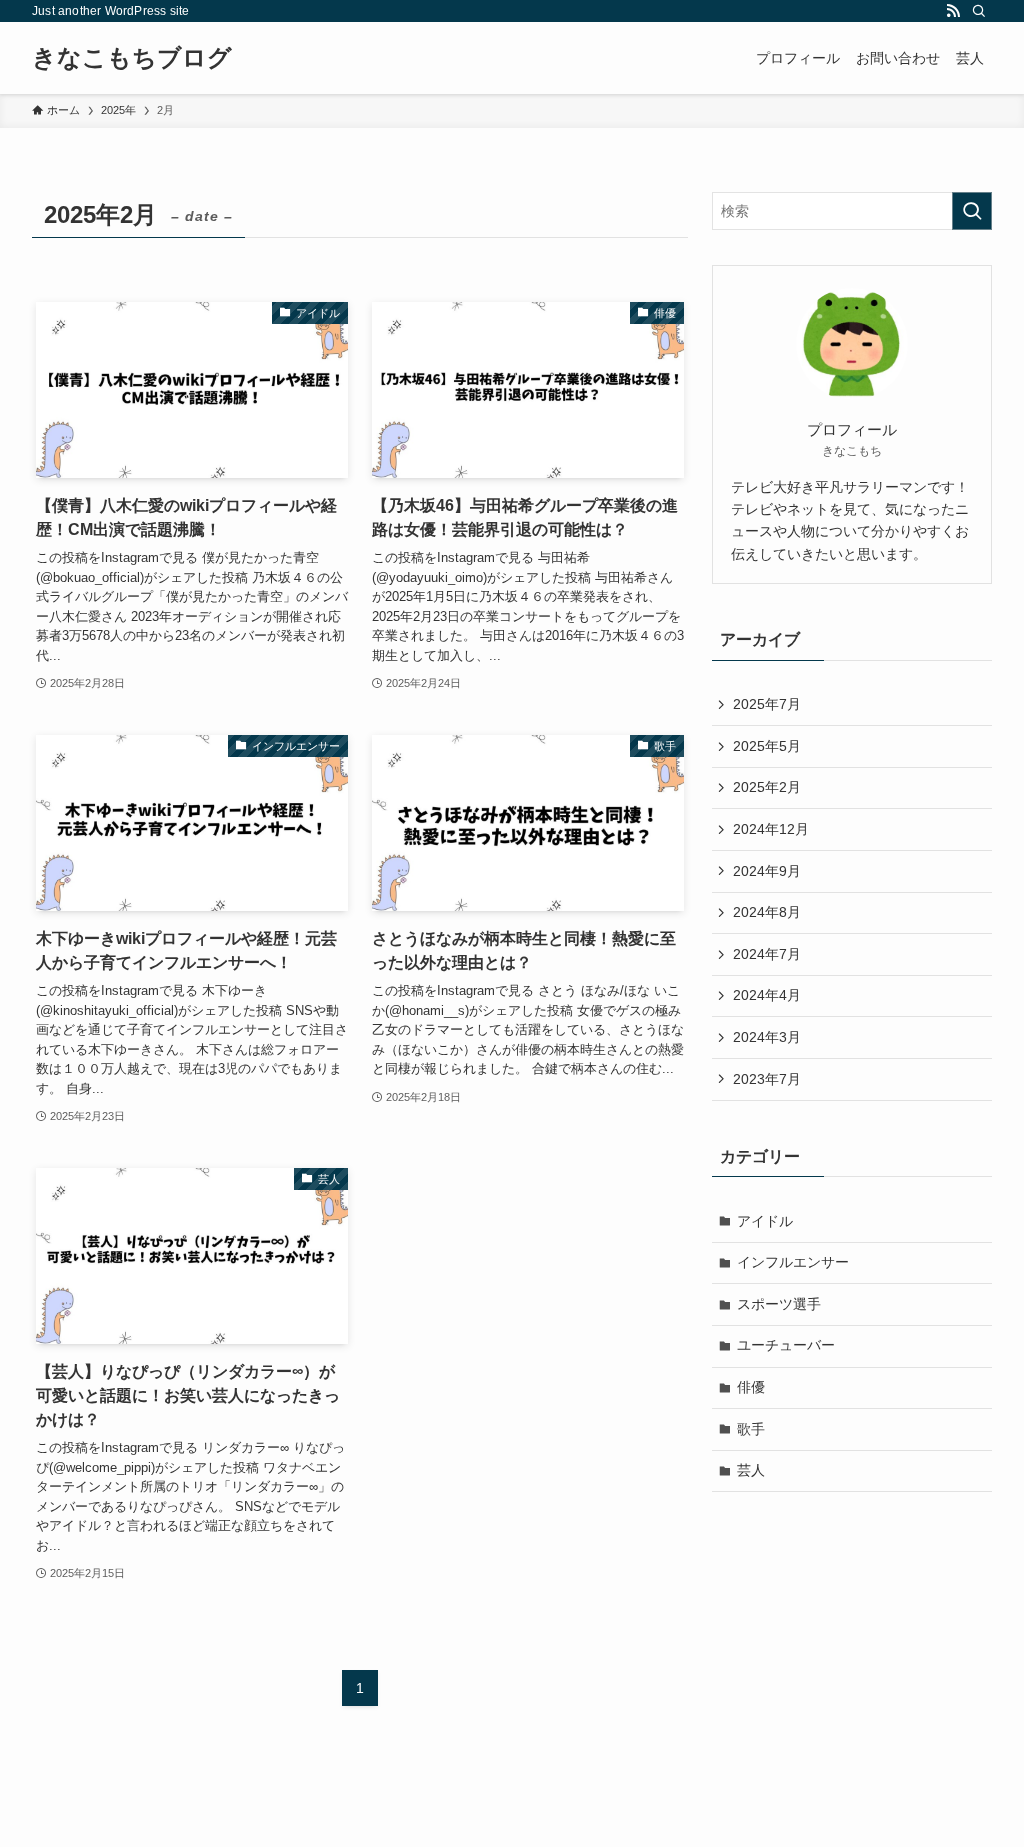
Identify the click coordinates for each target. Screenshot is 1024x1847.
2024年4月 (767, 995)
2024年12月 (771, 829)
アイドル (765, 1221)
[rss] (953, 11)
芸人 (751, 1470)
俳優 (751, 1387)
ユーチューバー (786, 1345)
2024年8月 (767, 912)
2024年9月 (767, 871)
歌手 (751, 1429)
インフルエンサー (793, 1262)
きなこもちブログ (132, 58)
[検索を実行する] (972, 211)
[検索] (979, 11)
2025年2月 (767, 787)
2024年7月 (767, 954)
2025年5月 (767, 746)
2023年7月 (767, 1079)
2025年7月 (767, 704)
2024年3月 (767, 1037)
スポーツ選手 (779, 1304)
